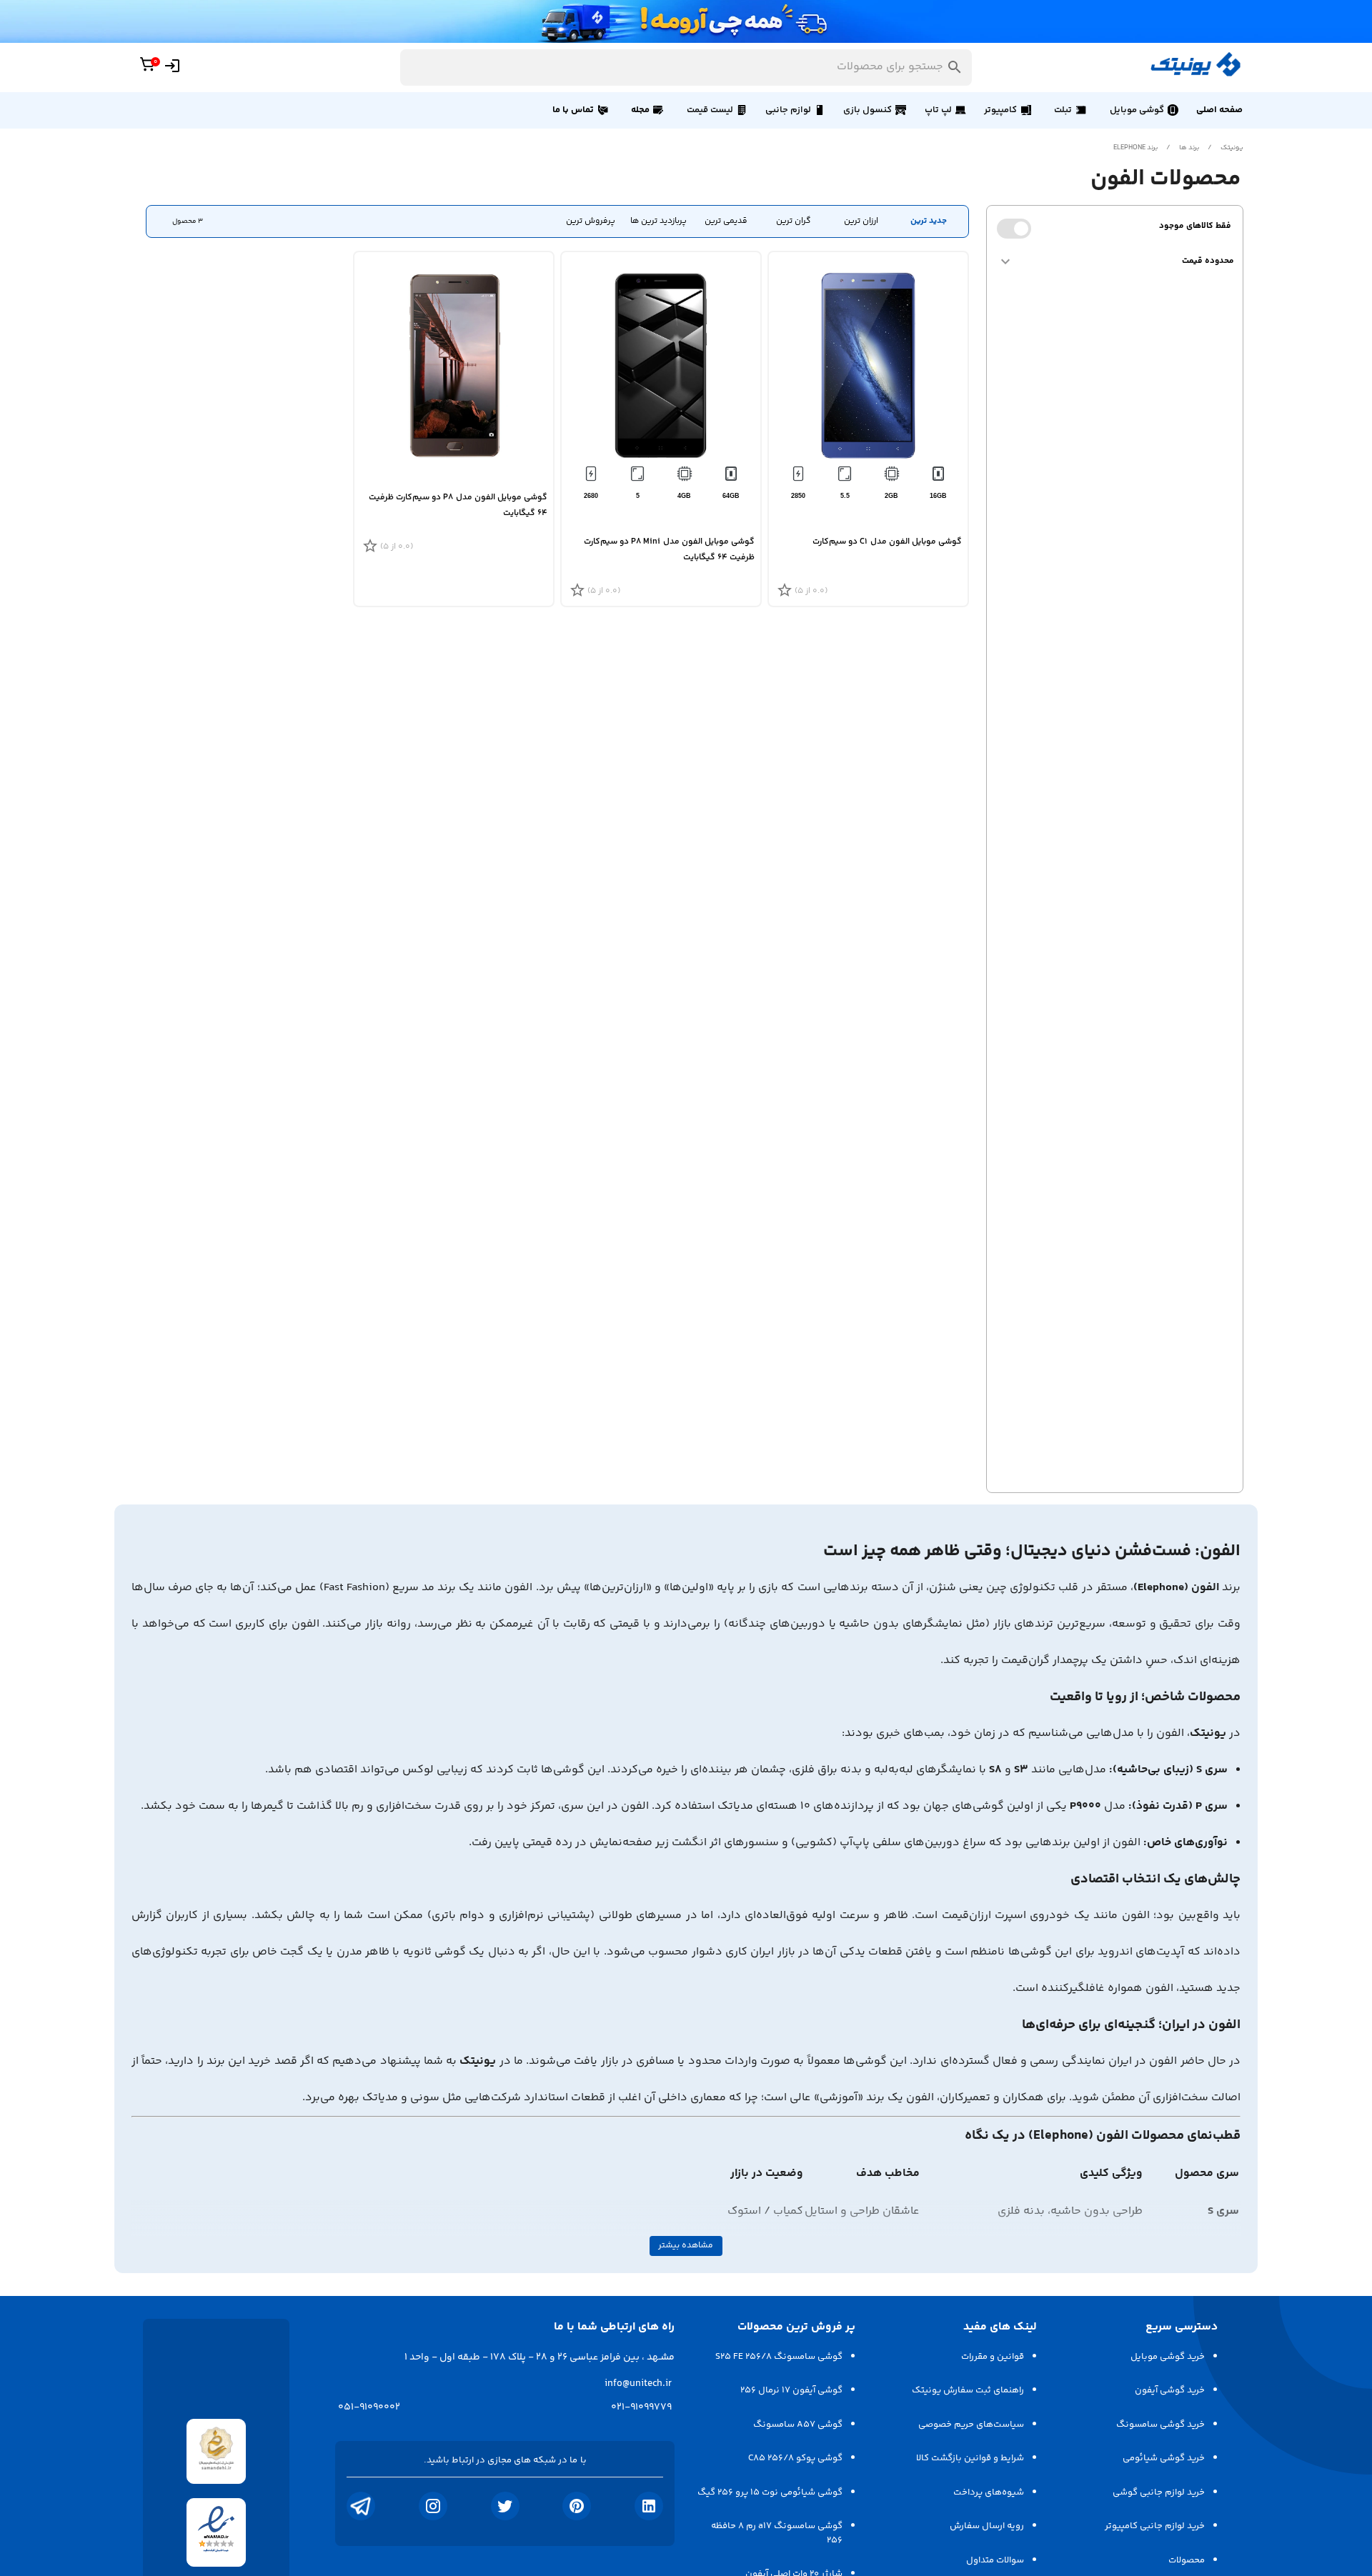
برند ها (1189, 148)
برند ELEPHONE (1135, 148)
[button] (1143, 110)
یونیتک (1232, 148)
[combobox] (686, 68)
